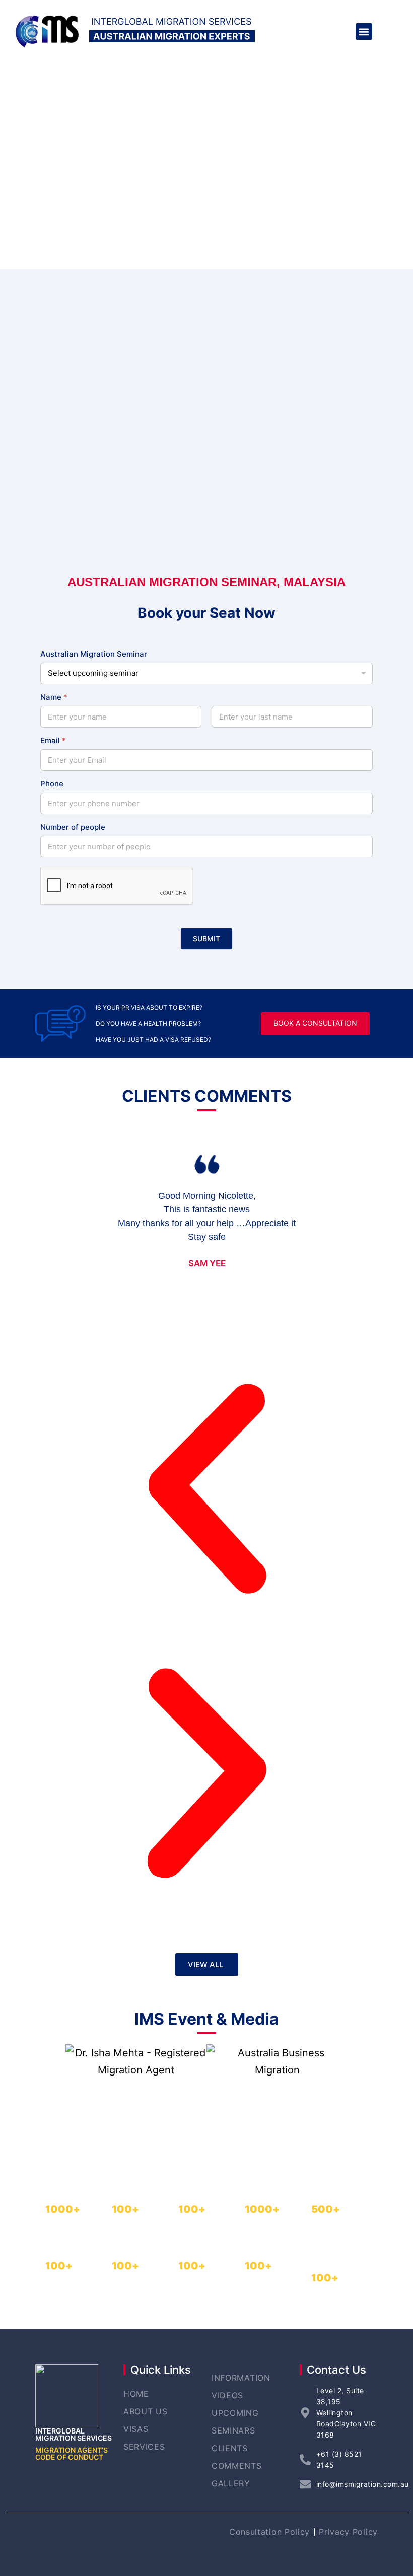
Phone (52, 784)
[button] (364, 31)
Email (53, 740)
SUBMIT (206, 938)
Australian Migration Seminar (94, 654)
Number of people (73, 827)
